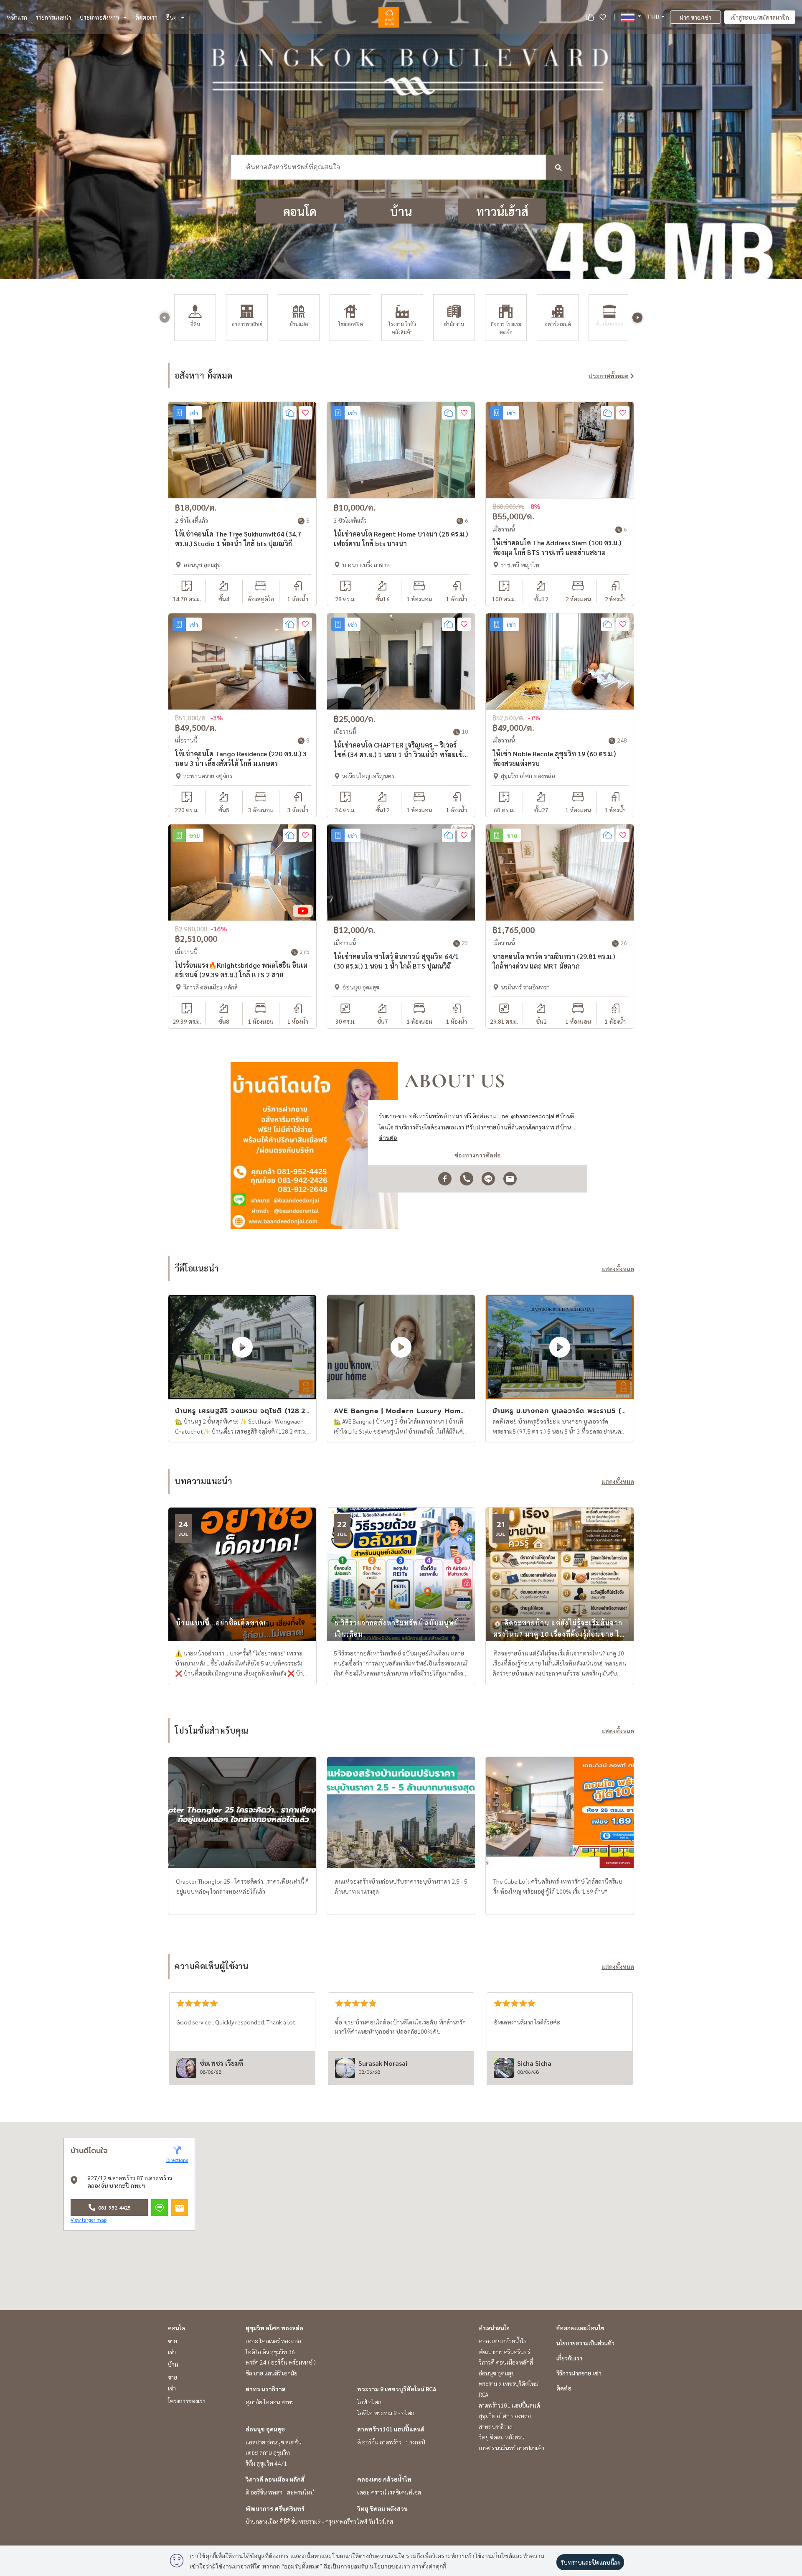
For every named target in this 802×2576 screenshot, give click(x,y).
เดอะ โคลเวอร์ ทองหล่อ (273, 2341)
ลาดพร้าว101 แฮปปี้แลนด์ (391, 2429)
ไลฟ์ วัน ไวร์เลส (375, 2521)
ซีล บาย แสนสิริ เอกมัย (272, 2373)
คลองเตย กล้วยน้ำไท (384, 2479)
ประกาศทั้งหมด (609, 376)
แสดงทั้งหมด (618, 1269)
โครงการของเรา (187, 2401)
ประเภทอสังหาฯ (99, 17)
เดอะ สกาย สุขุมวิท (268, 2452)
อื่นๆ (171, 17)
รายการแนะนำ (53, 17)
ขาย (173, 2341)
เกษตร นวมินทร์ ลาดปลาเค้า (511, 2448)
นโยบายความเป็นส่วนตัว (585, 2343)
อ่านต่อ (388, 1137)
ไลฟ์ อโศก (369, 2402)
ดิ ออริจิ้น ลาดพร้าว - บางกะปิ (391, 2442)
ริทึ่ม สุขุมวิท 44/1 (266, 2463)
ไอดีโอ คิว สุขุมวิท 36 (270, 2352)
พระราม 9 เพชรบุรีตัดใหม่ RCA (397, 2389)
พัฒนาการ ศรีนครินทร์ (275, 2508)
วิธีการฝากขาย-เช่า (579, 2373)
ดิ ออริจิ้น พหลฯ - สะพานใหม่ (280, 2492)
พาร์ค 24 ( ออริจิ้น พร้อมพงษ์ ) (281, 2362)
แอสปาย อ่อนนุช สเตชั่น (274, 2442)
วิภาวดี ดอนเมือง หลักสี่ (275, 2479)
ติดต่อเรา (146, 17)
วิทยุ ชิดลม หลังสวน (382, 2508)
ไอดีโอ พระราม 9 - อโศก (386, 2413)
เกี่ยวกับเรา (569, 2358)
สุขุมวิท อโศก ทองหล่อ (274, 2328)
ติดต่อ (564, 2388)
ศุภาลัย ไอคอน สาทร (270, 2402)
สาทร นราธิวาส (266, 2389)
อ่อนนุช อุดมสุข (265, 2429)
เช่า (172, 2352)
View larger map (89, 2220)
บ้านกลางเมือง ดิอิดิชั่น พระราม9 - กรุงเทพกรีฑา (301, 2521)
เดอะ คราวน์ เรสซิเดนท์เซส (389, 2492)
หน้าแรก (17, 17)
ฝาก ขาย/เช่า (695, 17)
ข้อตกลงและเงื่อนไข (580, 2328)
